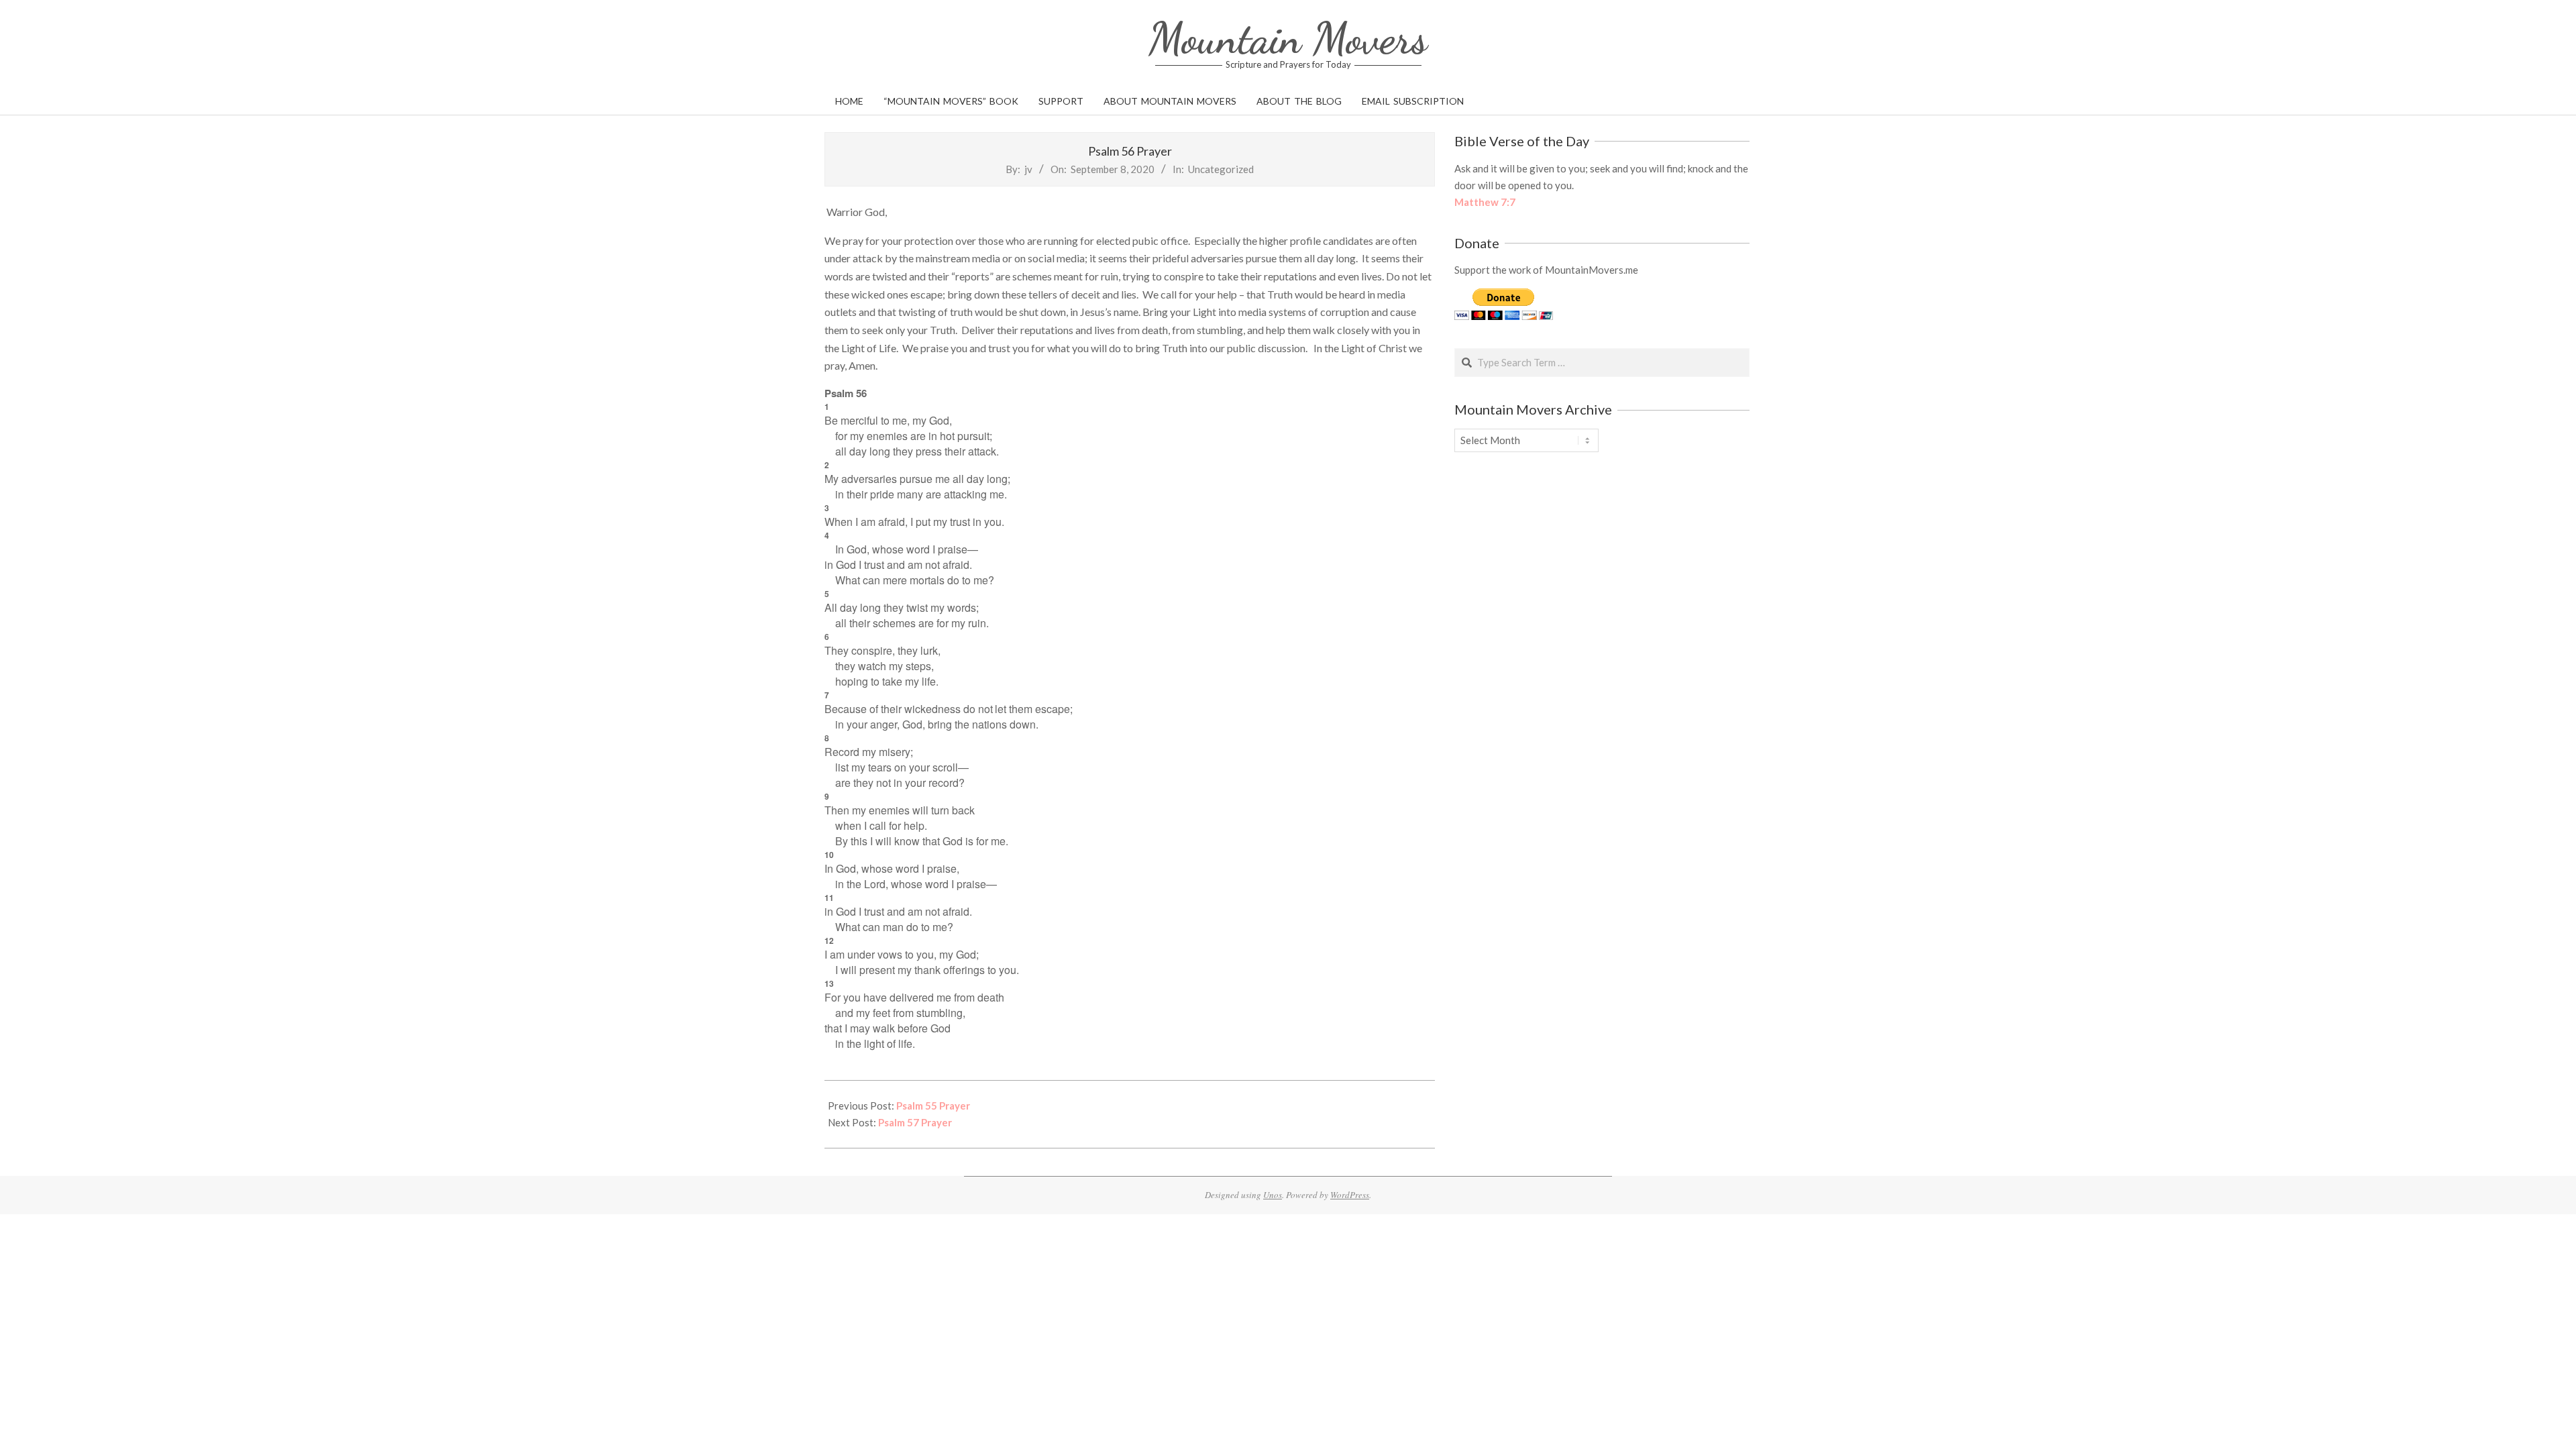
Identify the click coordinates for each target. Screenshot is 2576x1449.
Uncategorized (1221, 169)
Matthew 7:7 (1485, 202)
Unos (1273, 1195)
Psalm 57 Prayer (915, 1122)
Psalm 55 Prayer (933, 1106)
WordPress (1350, 1195)
